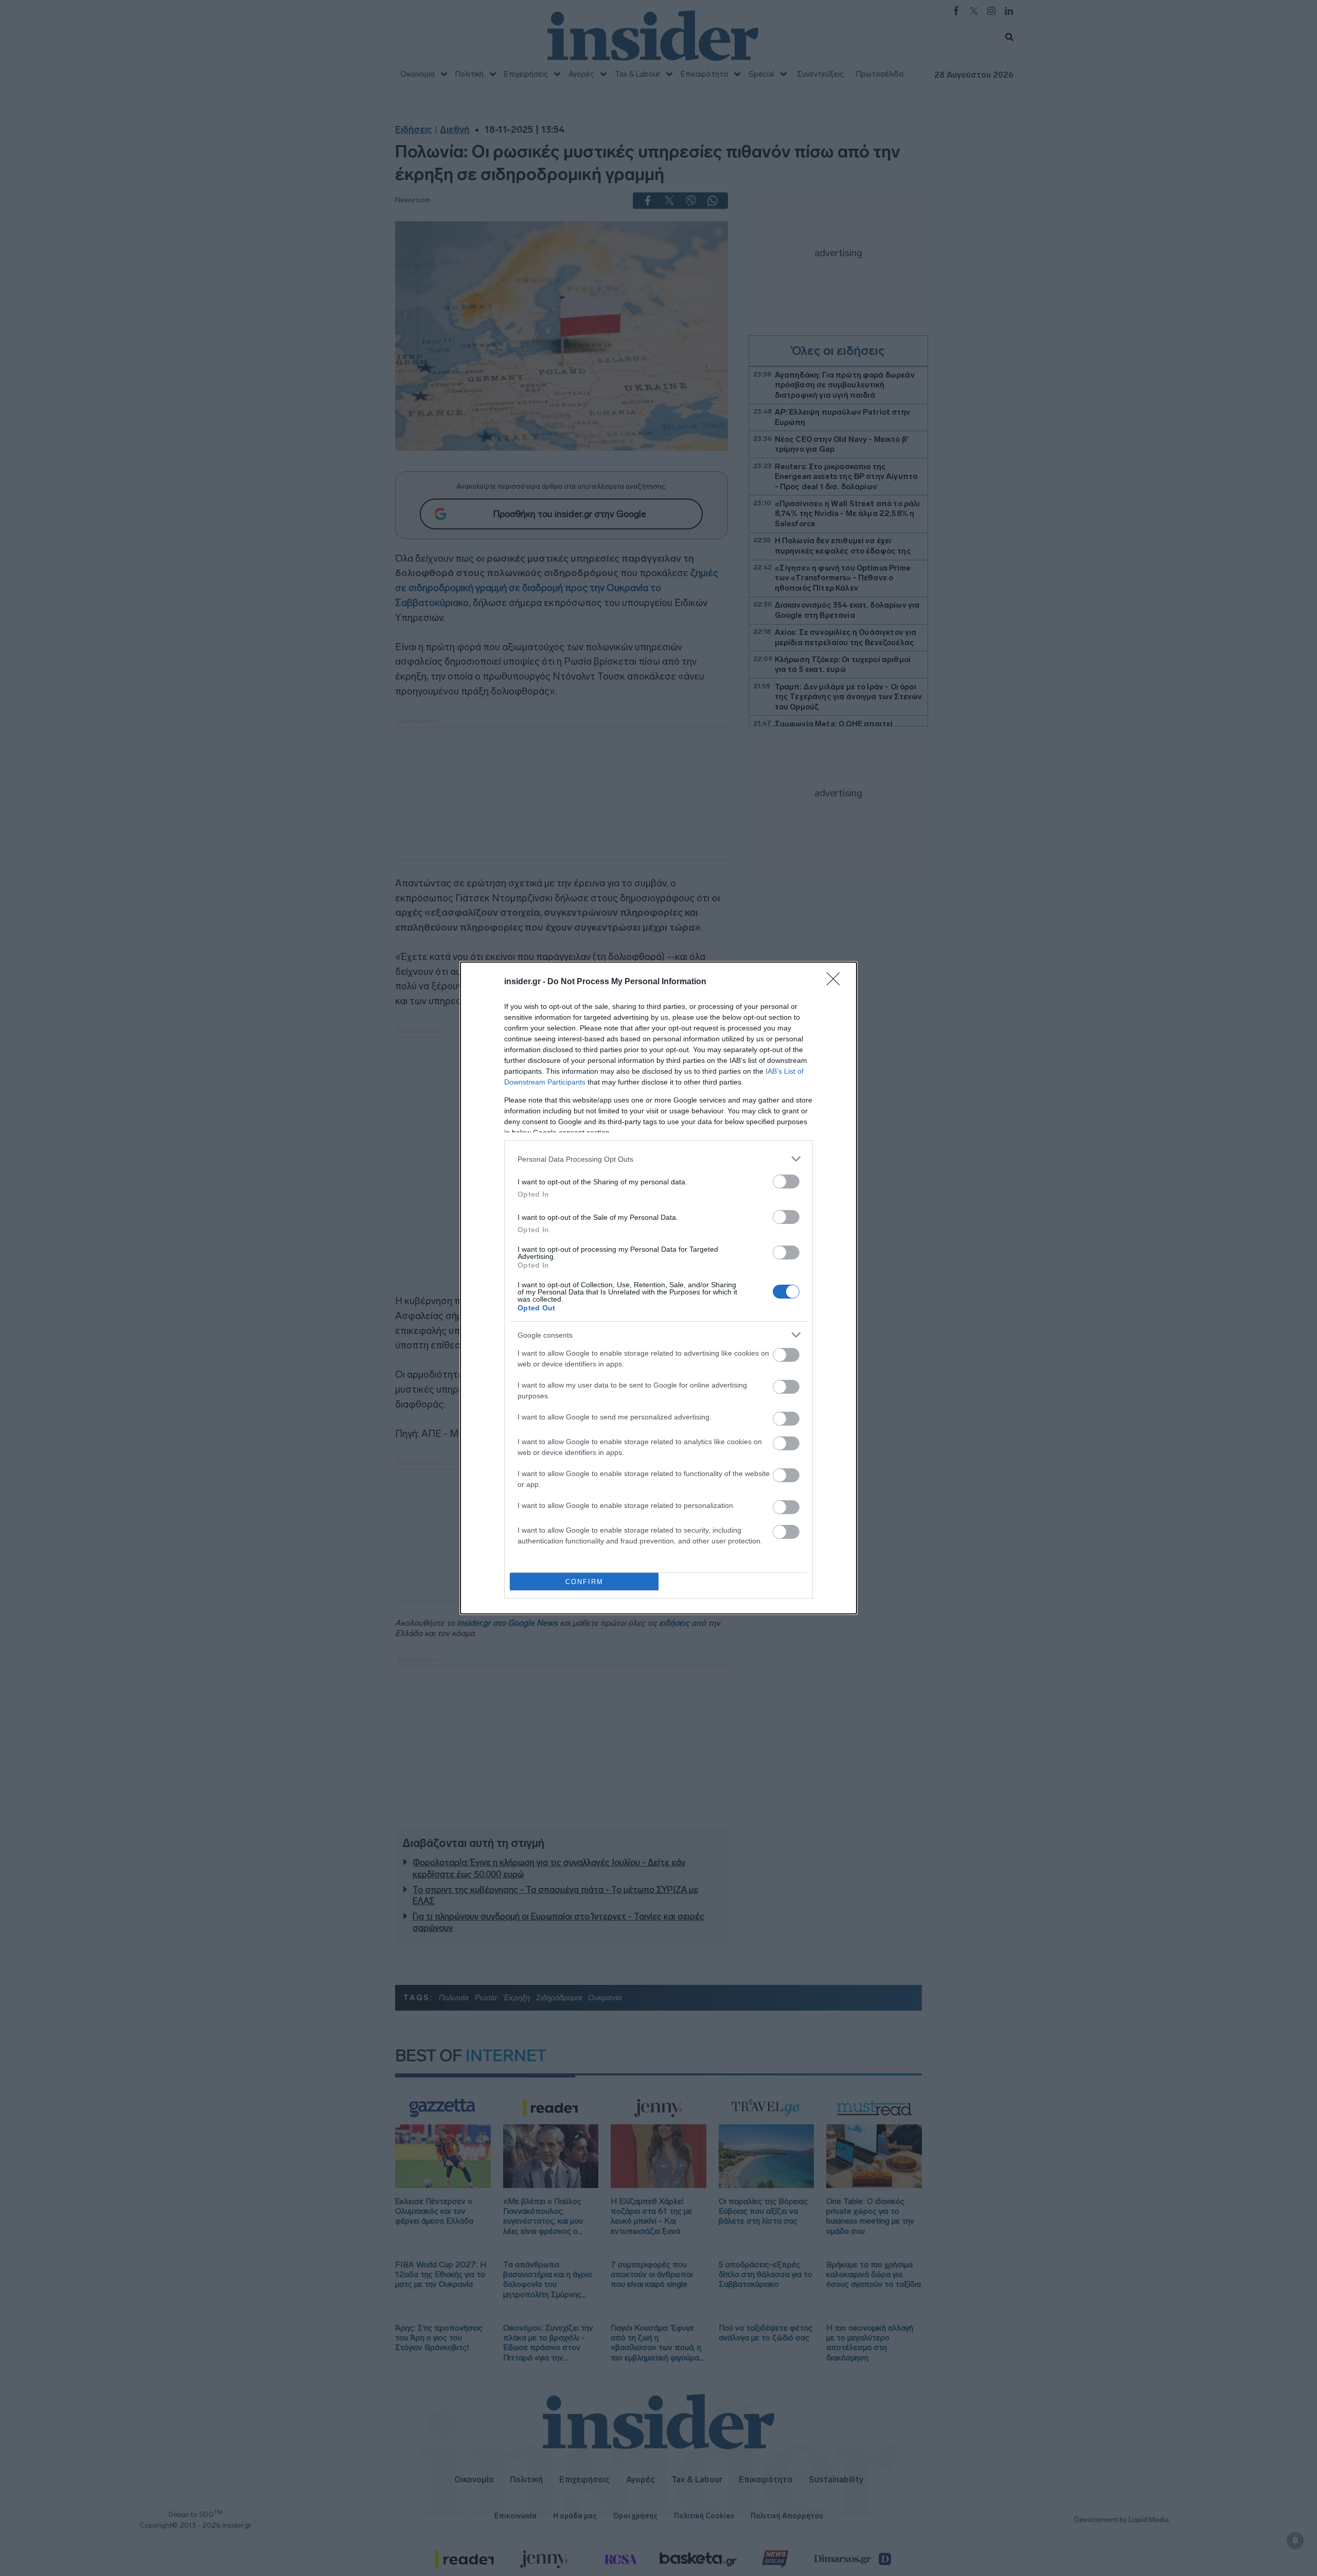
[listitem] (658, 1159)
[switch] (786, 1182)
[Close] (837, 982)
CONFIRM (584, 1582)
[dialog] (658, 1288)
